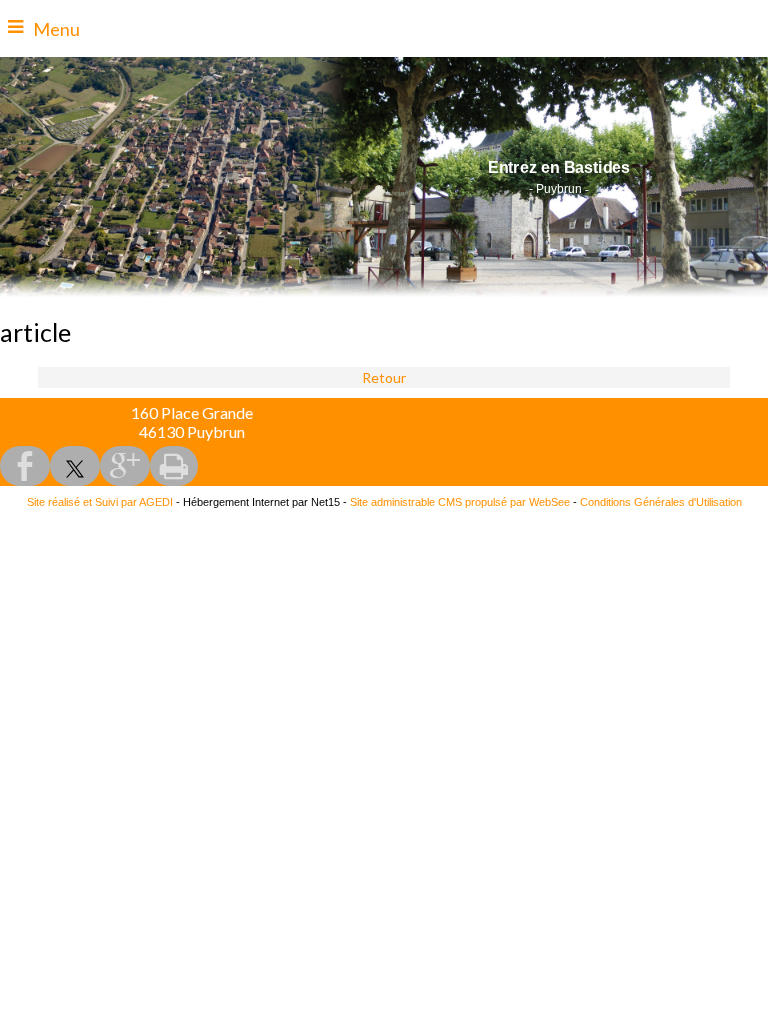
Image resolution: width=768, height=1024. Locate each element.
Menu (56, 29)
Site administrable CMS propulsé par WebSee (460, 502)
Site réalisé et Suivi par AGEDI (100, 502)
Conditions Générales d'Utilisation (661, 502)
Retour (384, 377)
